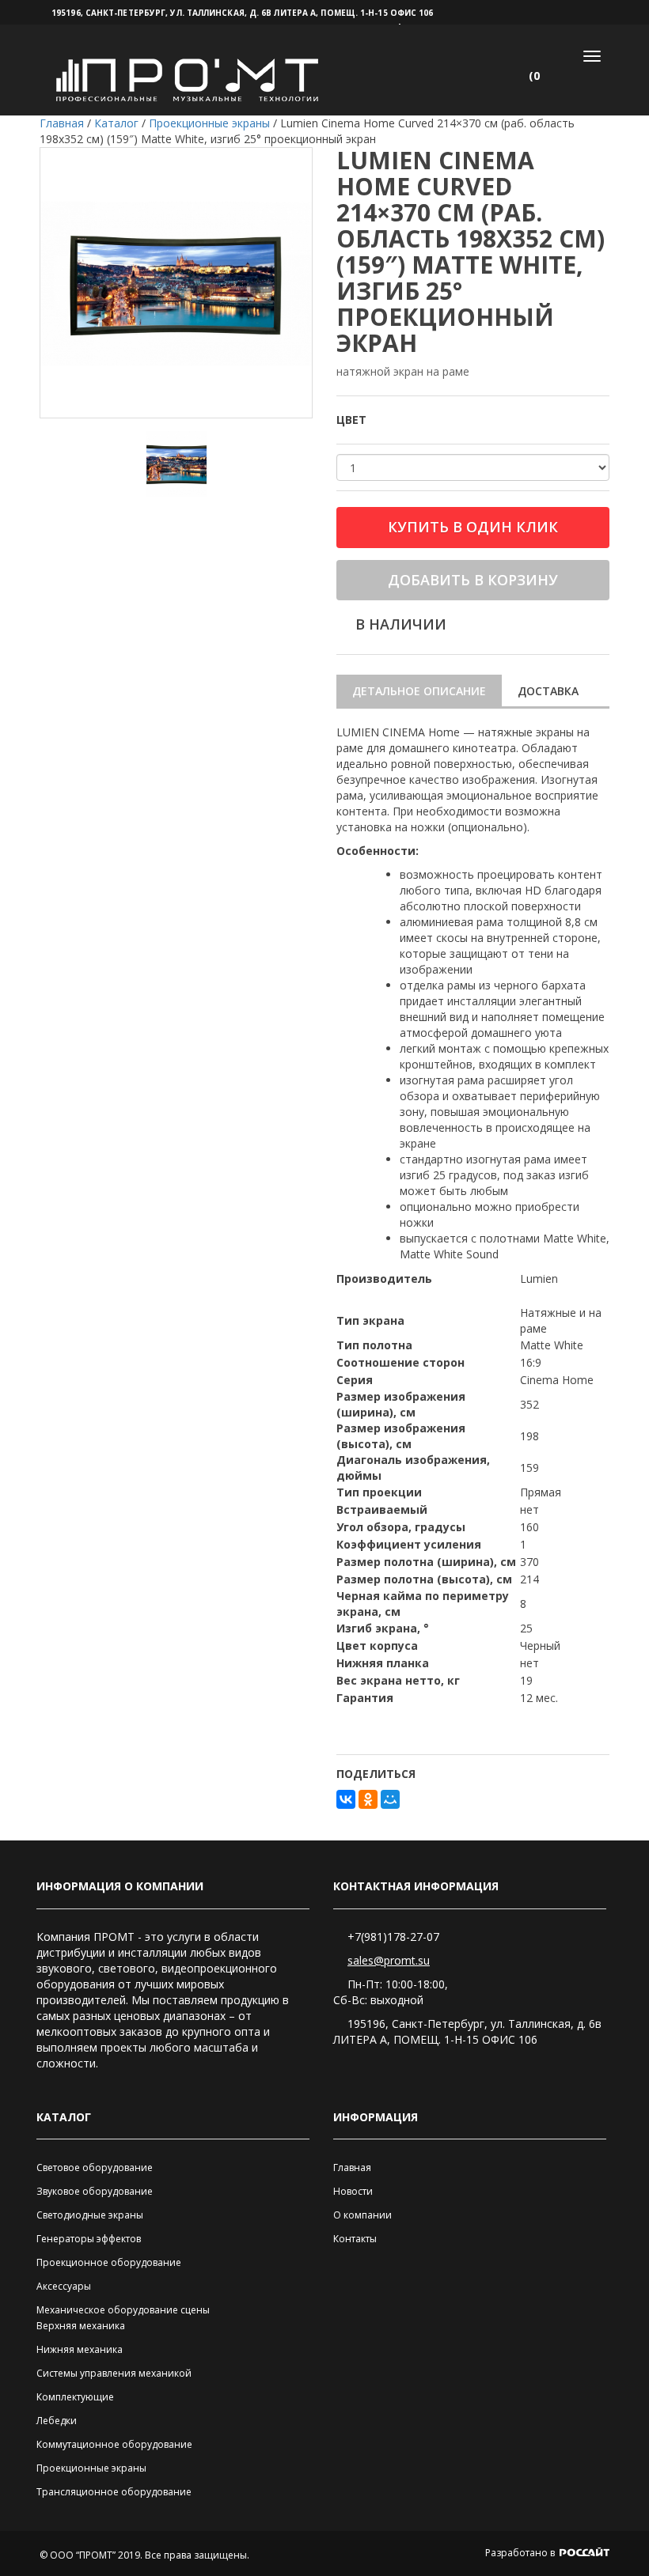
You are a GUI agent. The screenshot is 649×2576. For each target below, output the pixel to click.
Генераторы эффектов (89, 2239)
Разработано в (521, 2553)
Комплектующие (75, 2397)
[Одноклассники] (368, 1799)
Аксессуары (64, 2286)
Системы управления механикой (114, 2373)
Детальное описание (419, 691)
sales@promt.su (389, 1960)
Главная (352, 2167)
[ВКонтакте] (346, 1799)
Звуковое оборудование (95, 2191)
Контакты (355, 2239)
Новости (353, 2191)
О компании (362, 2215)
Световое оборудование (95, 2167)
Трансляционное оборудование (114, 2492)
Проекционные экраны (91, 2468)
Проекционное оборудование (109, 2262)
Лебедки (57, 2421)
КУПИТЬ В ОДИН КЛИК (473, 527)
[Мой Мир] (390, 1799)
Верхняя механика (81, 2326)
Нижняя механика (80, 2349)
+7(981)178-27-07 (393, 1937)
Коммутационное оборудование (114, 2444)
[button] (541, 76)
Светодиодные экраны (90, 2215)
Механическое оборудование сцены (123, 2310)
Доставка (548, 691)
